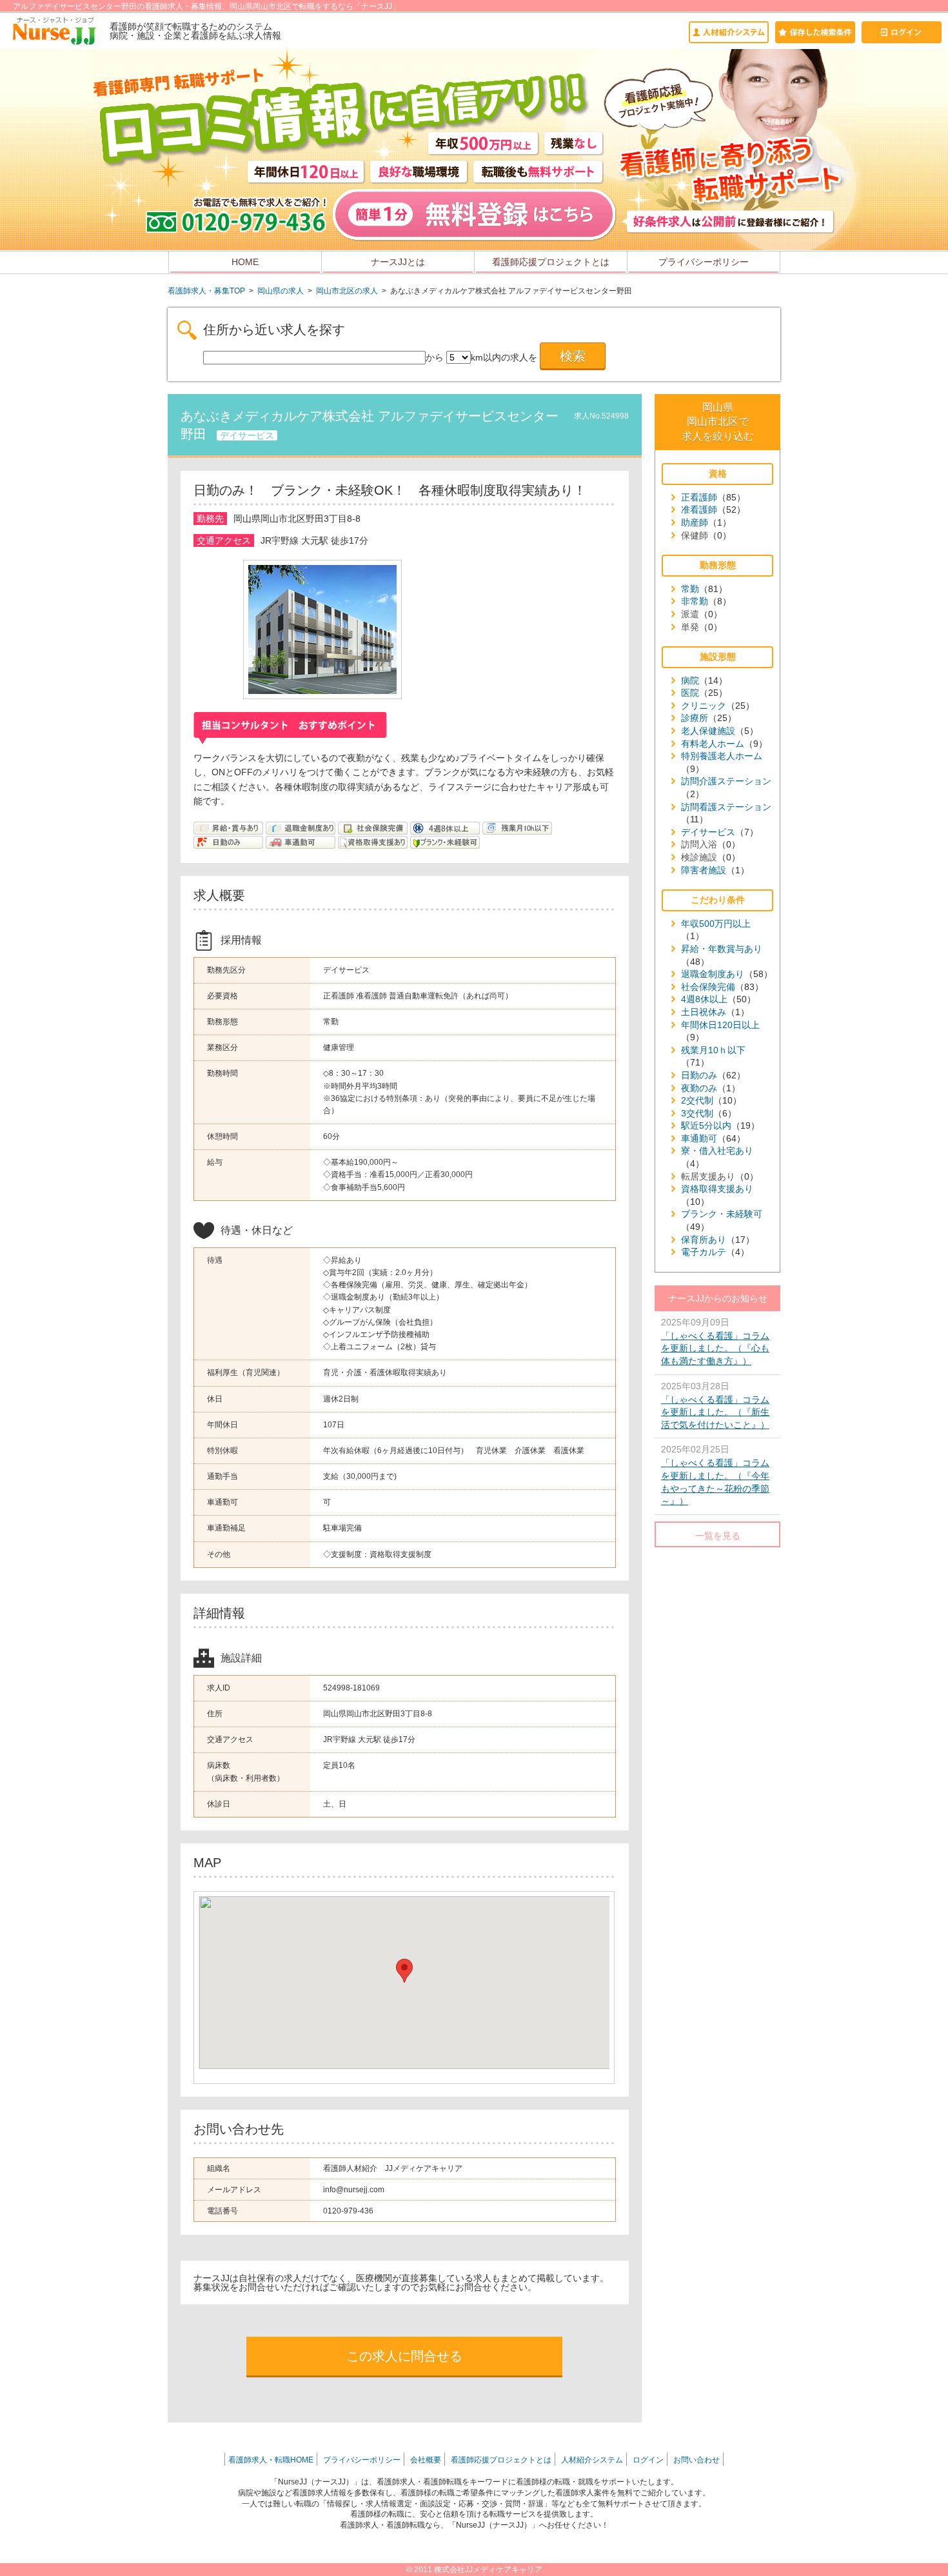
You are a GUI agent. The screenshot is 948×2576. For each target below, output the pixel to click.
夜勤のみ (699, 1088)
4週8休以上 (704, 999)
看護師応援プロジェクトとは (551, 262)
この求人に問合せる (404, 2356)
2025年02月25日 (715, 1475)
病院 (690, 680)
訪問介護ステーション (726, 781)
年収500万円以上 (716, 924)
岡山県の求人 (281, 291)
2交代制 (697, 1100)
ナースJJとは (398, 262)
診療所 (695, 718)
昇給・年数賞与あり (722, 949)
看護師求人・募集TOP (206, 291)
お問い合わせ (696, 2460)
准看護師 (699, 510)
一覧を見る (718, 1536)
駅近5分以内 (706, 1125)
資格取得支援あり (717, 1189)
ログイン (648, 2460)
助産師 (695, 522)
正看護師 (699, 497)
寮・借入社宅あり (717, 1151)
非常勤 (695, 601)
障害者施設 (704, 870)
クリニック (704, 706)
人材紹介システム (592, 2460)
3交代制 (697, 1113)
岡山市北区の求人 (347, 291)
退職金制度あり (713, 974)
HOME (245, 262)
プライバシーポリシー (704, 262)
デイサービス (708, 832)
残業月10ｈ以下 (713, 1050)
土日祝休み (704, 1012)
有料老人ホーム (713, 744)
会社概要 (426, 2460)
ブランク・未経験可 (722, 1214)
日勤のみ (699, 1075)
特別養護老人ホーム (722, 756)
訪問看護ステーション (726, 807)
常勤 (690, 589)
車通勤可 (699, 1138)
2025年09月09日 (715, 1342)
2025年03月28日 (715, 1405)
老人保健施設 (708, 731)
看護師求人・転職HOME (271, 2460)
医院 (690, 693)
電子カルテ (704, 1252)
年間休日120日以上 (720, 1025)
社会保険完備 (708, 987)
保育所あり (704, 1240)
